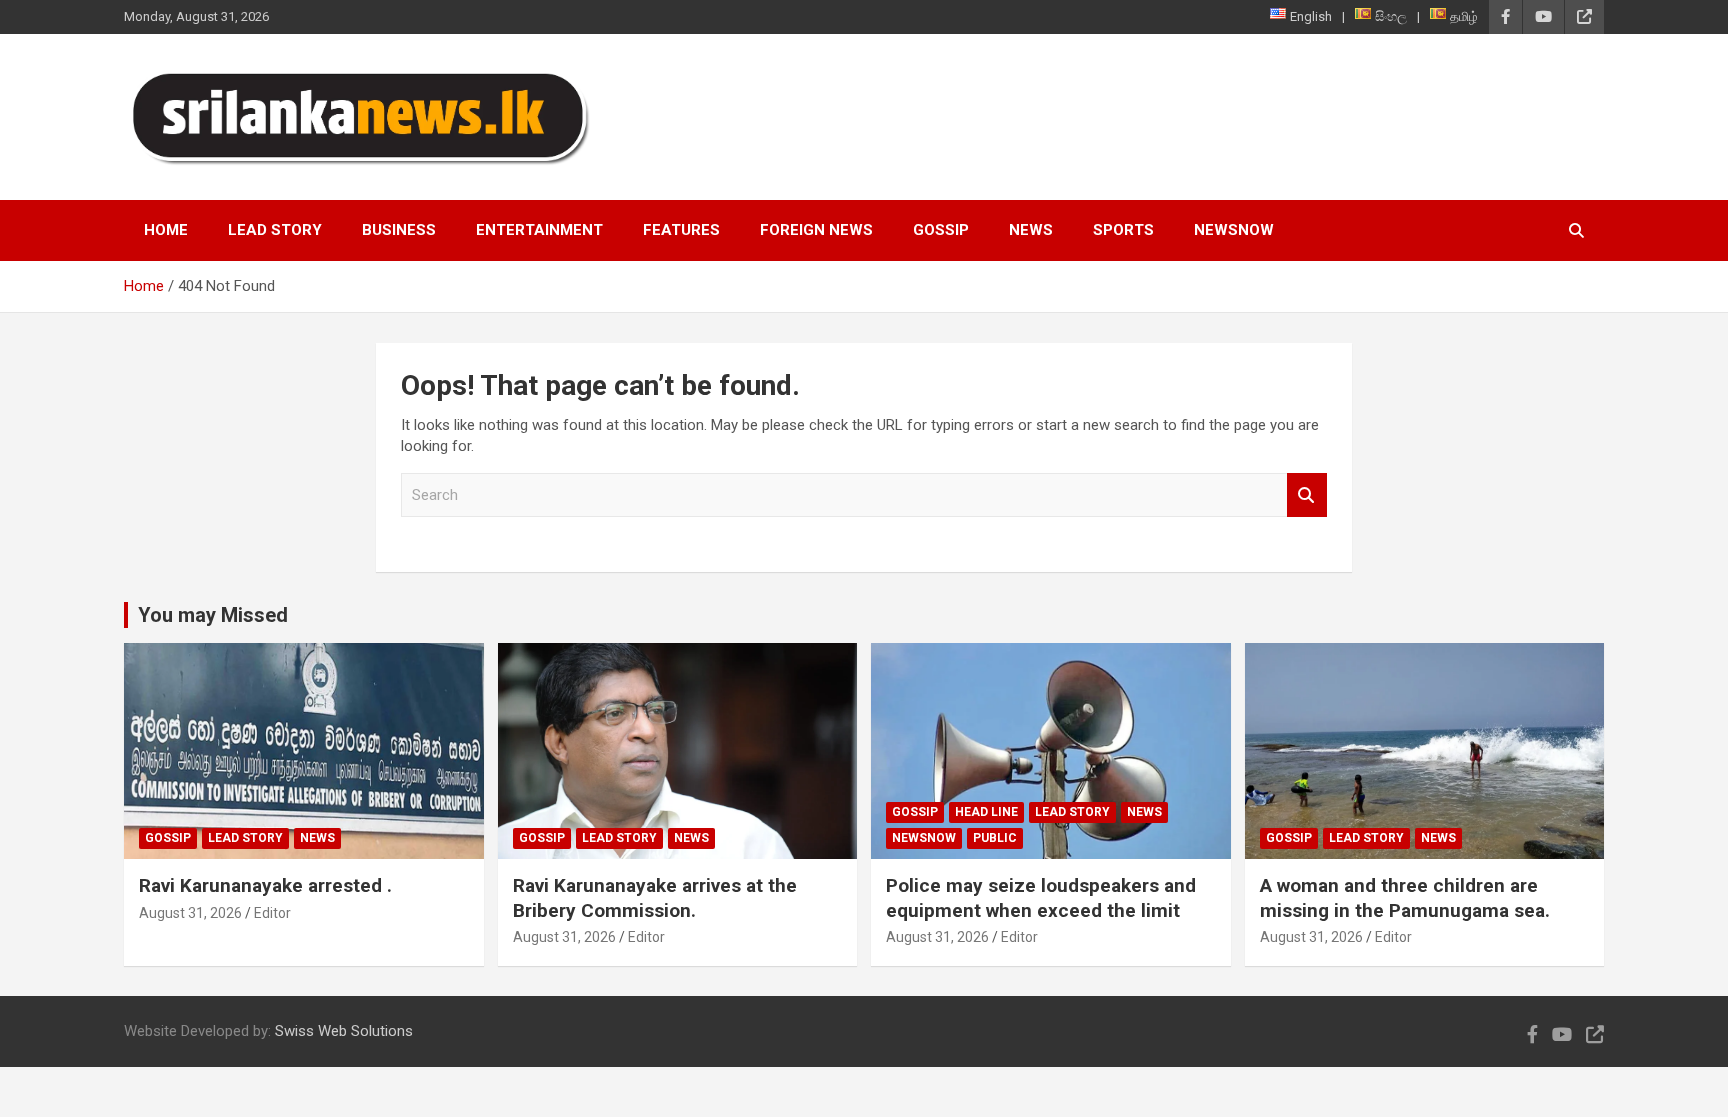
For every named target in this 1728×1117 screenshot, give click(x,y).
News (1031, 230)
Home (166, 230)
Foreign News (816, 230)
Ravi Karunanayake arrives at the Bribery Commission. (655, 898)
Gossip (941, 230)
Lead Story (275, 230)
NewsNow (1234, 230)
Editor (272, 913)
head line (986, 812)
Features (681, 230)
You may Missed (213, 615)
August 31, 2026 (190, 913)
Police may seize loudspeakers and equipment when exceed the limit (1041, 898)
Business (399, 230)
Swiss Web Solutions (344, 1031)
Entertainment (539, 230)
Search (1307, 495)
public (995, 838)
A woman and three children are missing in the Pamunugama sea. (1405, 898)
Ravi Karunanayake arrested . (265, 885)
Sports (1123, 230)
